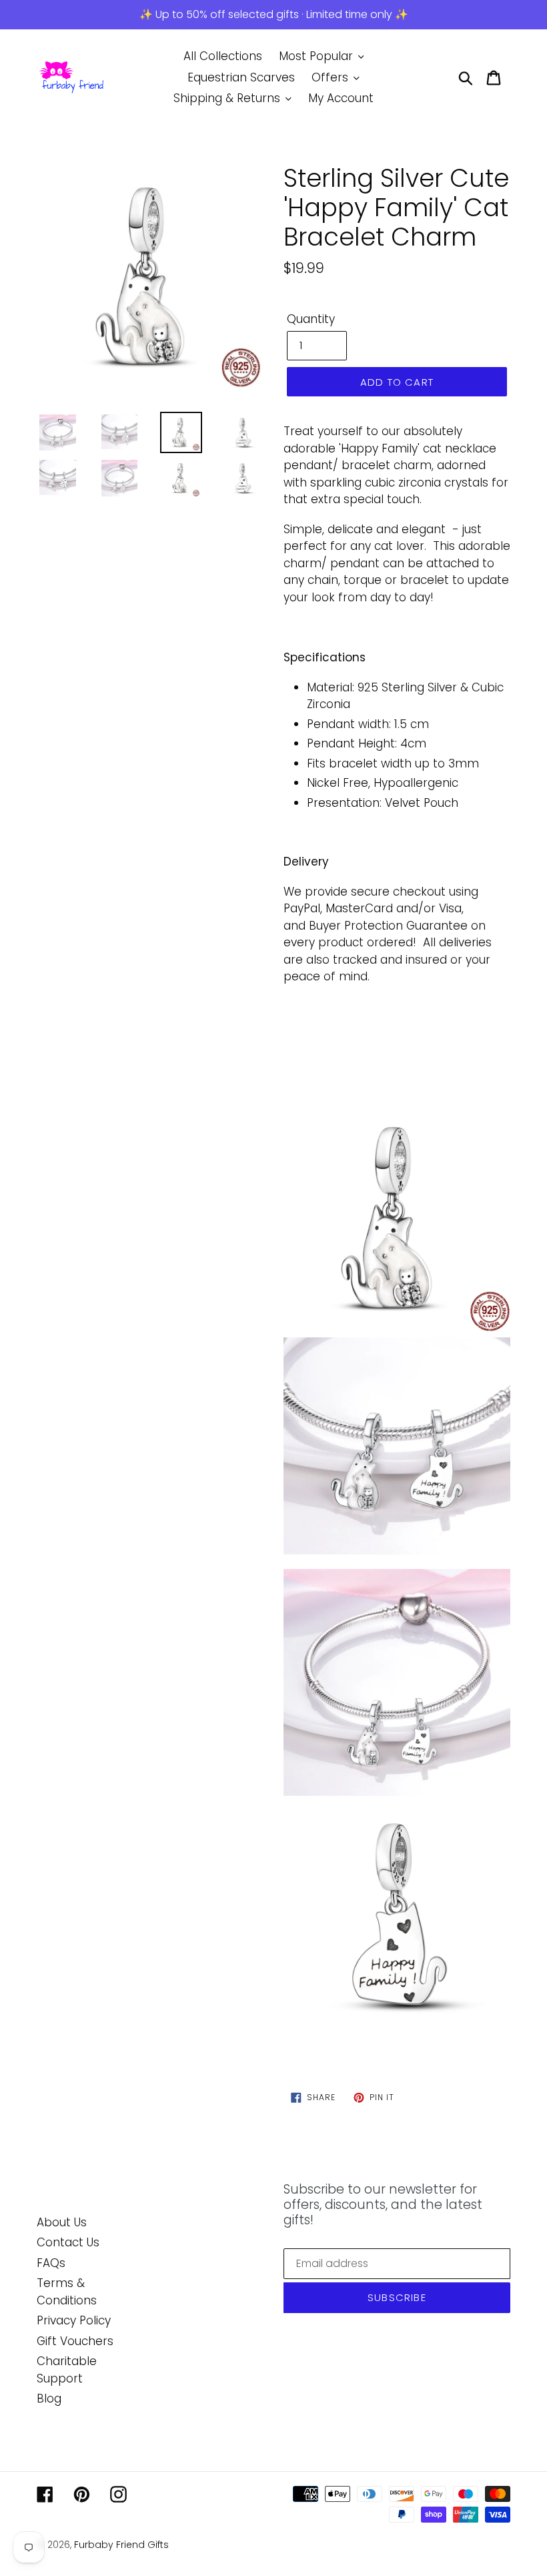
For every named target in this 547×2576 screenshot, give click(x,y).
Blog (49, 2398)
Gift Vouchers (75, 2341)
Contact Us (68, 2242)
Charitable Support (67, 2370)
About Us (62, 2222)
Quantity (311, 319)
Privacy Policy (74, 2320)
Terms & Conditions (67, 2292)
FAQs (51, 2263)
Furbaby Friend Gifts (121, 2545)
